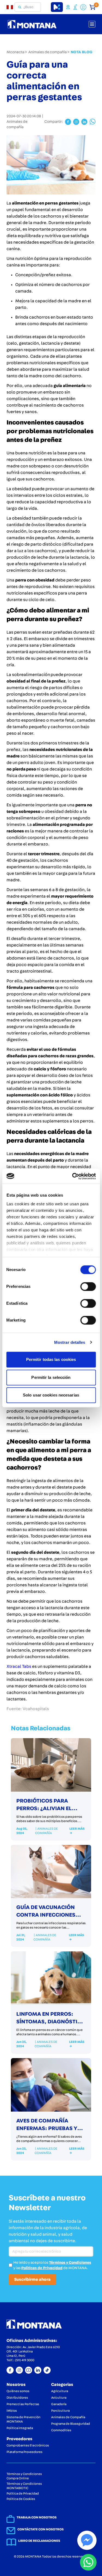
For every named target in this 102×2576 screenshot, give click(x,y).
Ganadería (59, 2404)
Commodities (61, 2430)
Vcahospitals (36, 1709)
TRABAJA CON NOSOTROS (37, 2517)
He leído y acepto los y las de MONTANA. (52, 2265)
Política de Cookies (21, 2499)
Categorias (62, 2385)
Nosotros (16, 2385)
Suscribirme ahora (32, 2279)
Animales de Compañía (68, 2417)
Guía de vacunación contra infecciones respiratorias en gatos (51, 1915)
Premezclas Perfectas (23, 2404)
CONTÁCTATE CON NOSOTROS (41, 2529)
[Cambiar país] (12, 7)
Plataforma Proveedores (24, 2452)
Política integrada (20, 2428)
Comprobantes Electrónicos (28, 2445)
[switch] (88, 1287)
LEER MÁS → (77, 1831)
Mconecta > (17, 52)
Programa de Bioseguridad (71, 2424)
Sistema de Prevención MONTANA (24, 2419)
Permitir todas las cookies (51, 1359)
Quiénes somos (18, 2391)
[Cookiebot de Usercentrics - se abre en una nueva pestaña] (73, 1176)
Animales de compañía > (49, 52)
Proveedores (19, 2439)
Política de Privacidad (23, 2493)
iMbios (12, 2411)
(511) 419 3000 (25, 2360)
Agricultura (60, 2391)
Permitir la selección (51, 1377)
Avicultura (59, 2398)
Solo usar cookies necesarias (51, 1395)
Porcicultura (60, 2411)
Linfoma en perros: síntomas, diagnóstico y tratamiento (51, 2022)
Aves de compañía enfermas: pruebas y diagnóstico (47, 2128)
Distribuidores (17, 2398)
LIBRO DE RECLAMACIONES (39, 2541)
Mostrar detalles (70, 1342)
